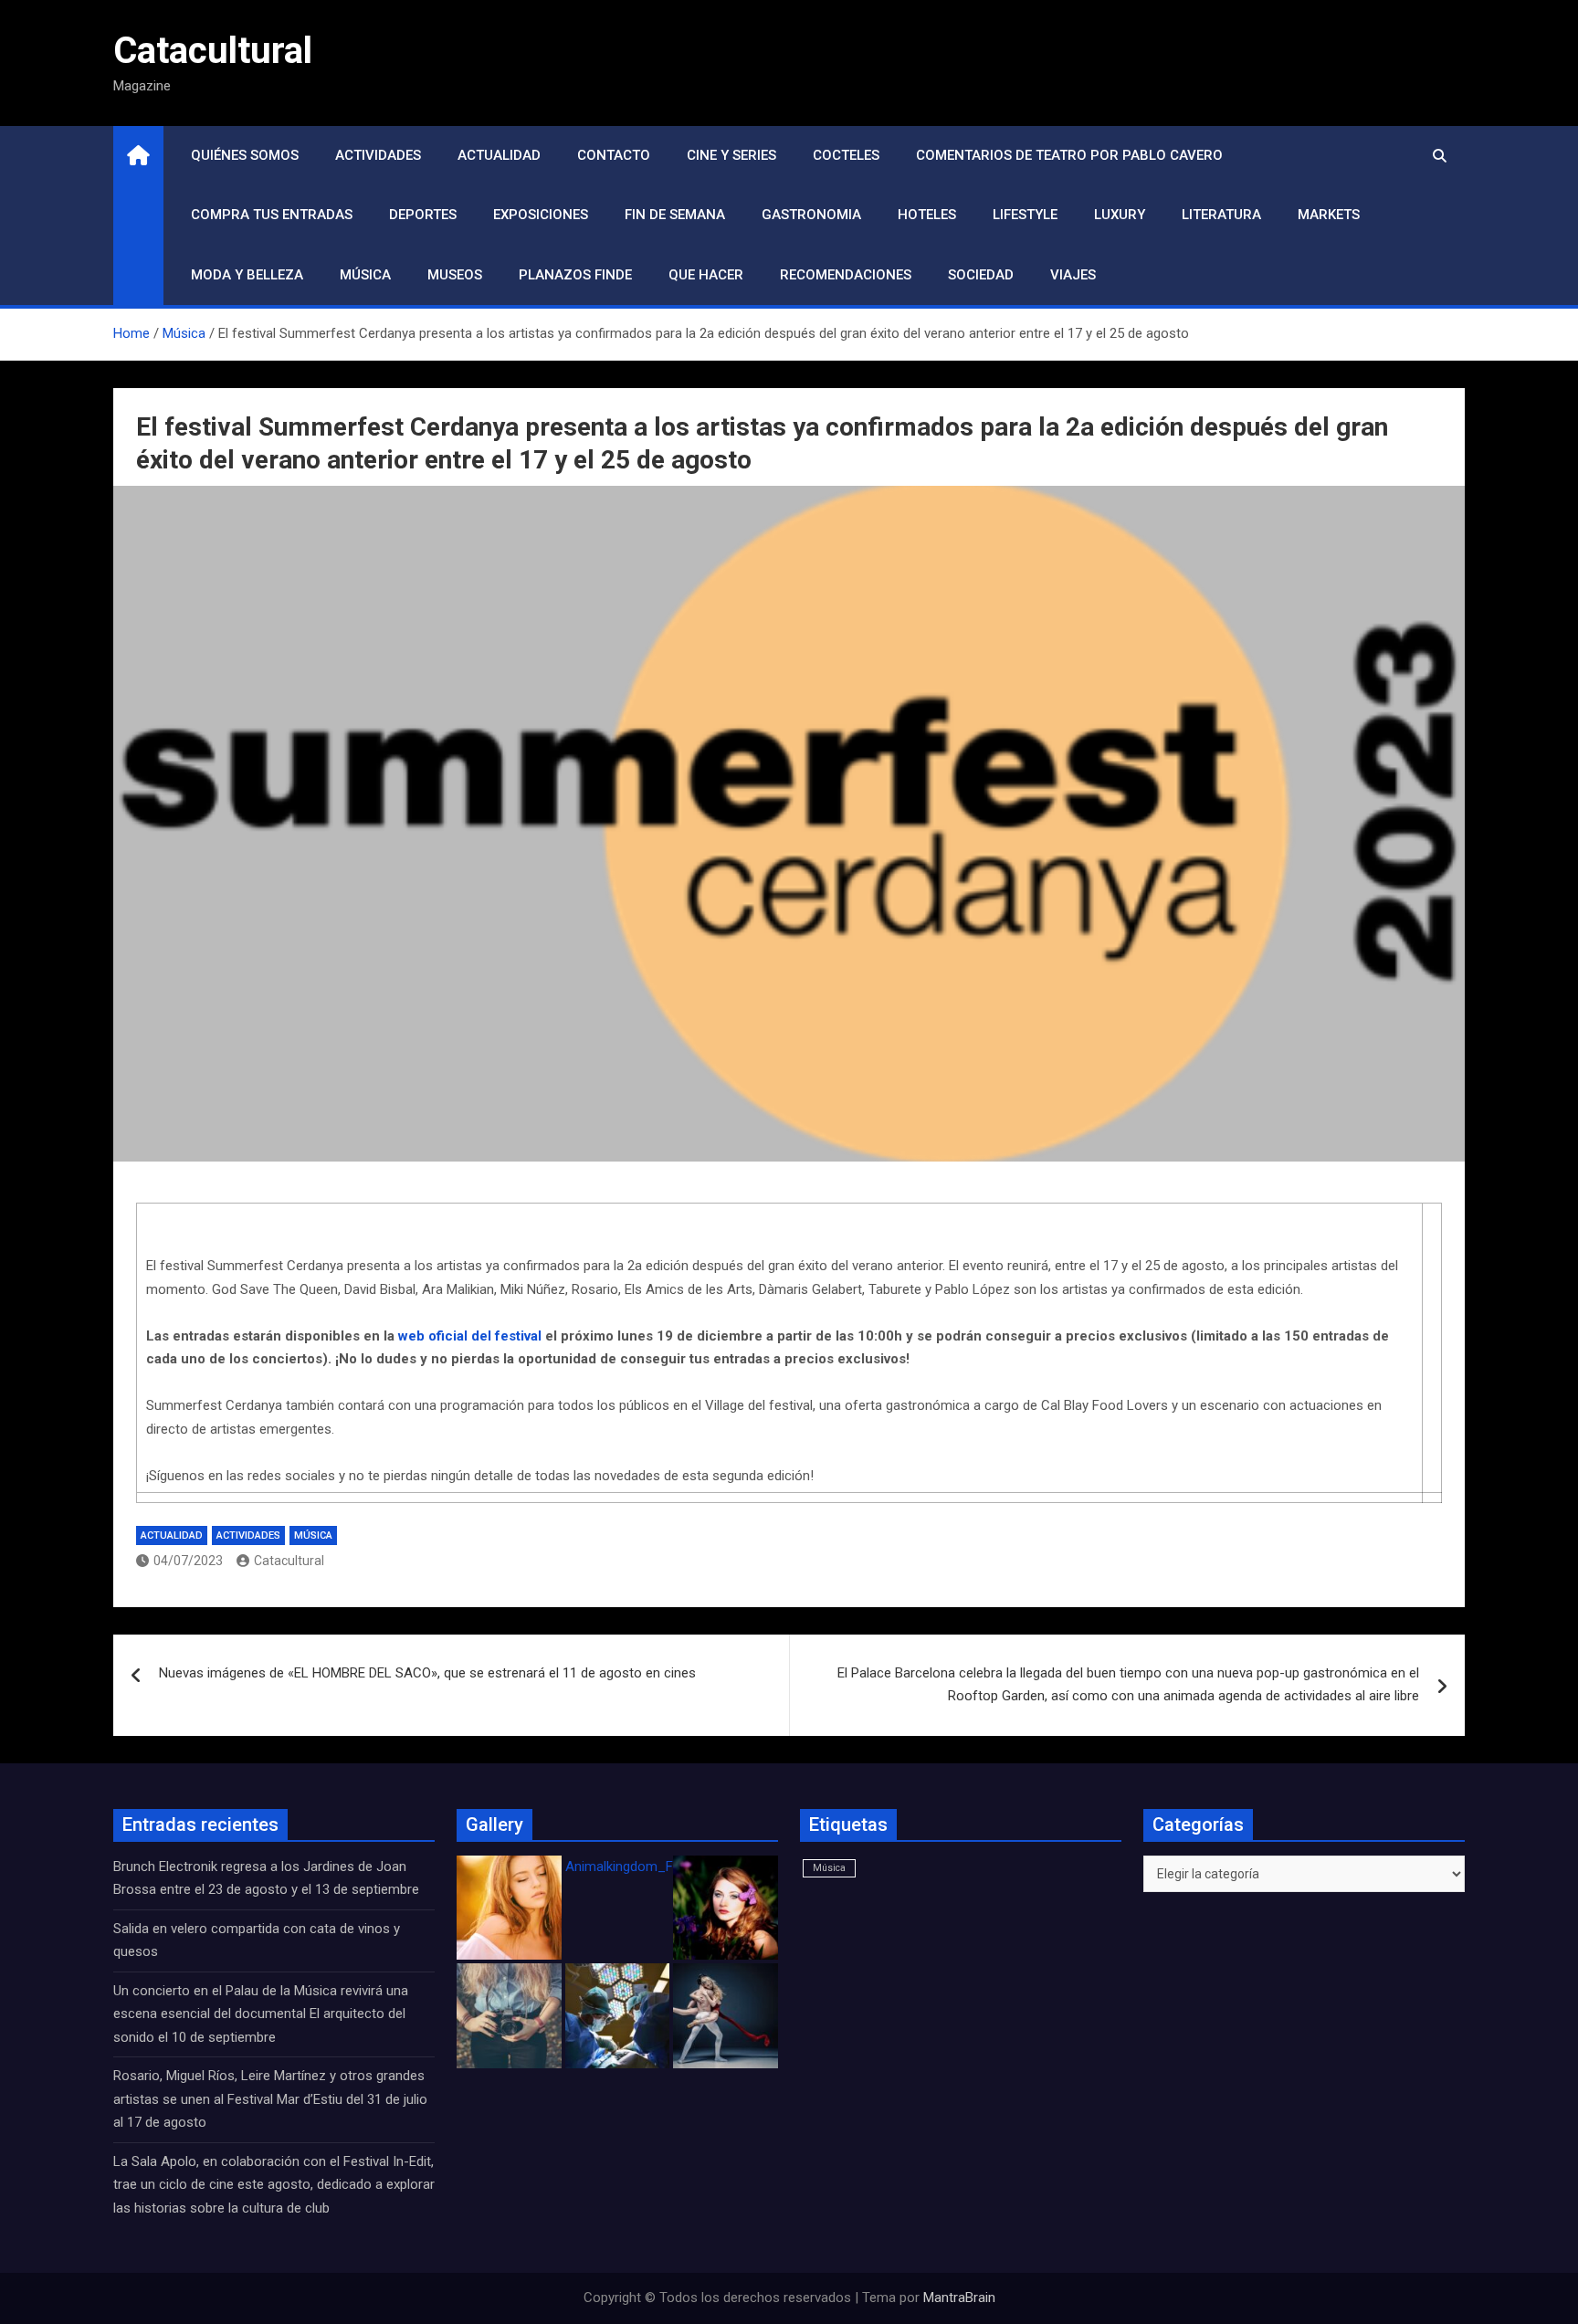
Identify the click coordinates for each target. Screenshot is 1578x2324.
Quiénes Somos (245, 155)
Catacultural (213, 51)
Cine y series (731, 155)
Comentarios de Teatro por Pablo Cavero (1069, 155)
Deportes (423, 215)
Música (365, 275)
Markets (1329, 215)
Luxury (1120, 215)
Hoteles (927, 215)
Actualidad (499, 155)
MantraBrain (959, 2298)
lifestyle (1025, 215)
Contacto (614, 155)
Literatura (1221, 215)
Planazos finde (575, 275)
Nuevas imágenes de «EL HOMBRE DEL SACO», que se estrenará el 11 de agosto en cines (427, 1673)
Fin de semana (675, 215)
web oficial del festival (470, 1336)
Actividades (378, 155)
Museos (455, 275)
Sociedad (981, 275)
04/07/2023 (188, 1561)
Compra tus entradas (272, 215)
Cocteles (846, 155)
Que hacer (706, 275)
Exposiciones (541, 215)
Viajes (1073, 275)
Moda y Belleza (247, 275)
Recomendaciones (846, 275)
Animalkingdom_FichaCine (645, 1867)
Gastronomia (811, 215)
